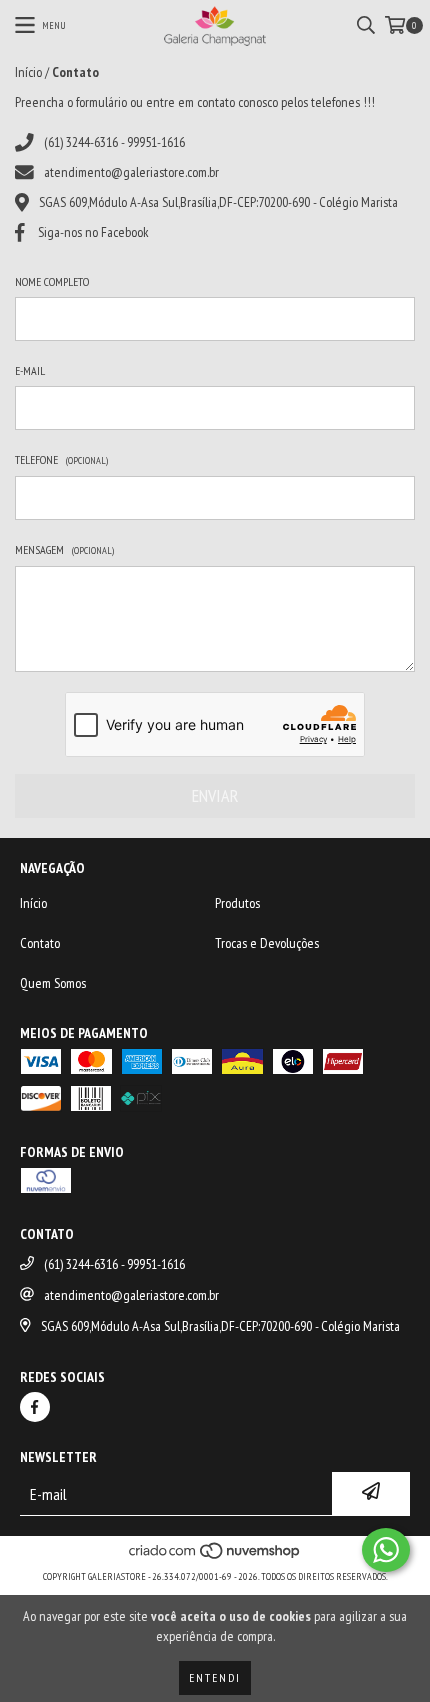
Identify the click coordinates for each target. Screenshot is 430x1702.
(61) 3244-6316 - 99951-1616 (114, 142)
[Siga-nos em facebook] (35, 1407)
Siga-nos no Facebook (93, 232)
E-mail (30, 370)
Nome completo (52, 281)
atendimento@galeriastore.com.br (131, 172)
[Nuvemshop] (215, 1556)
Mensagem (64, 549)
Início (28, 72)
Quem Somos (53, 983)
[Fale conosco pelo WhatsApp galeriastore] (386, 1550)
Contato (40, 943)
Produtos (237, 903)
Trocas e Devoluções (267, 943)
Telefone (61, 459)
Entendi (215, 1677)
